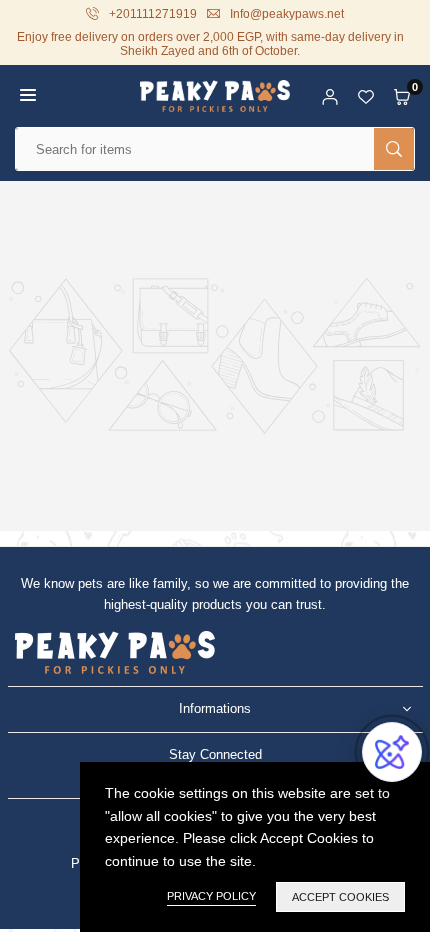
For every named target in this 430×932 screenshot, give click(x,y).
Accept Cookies (340, 897)
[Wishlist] (366, 96)
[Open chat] (392, 752)
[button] (28, 96)
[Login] (330, 96)
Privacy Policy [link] (211, 896)
